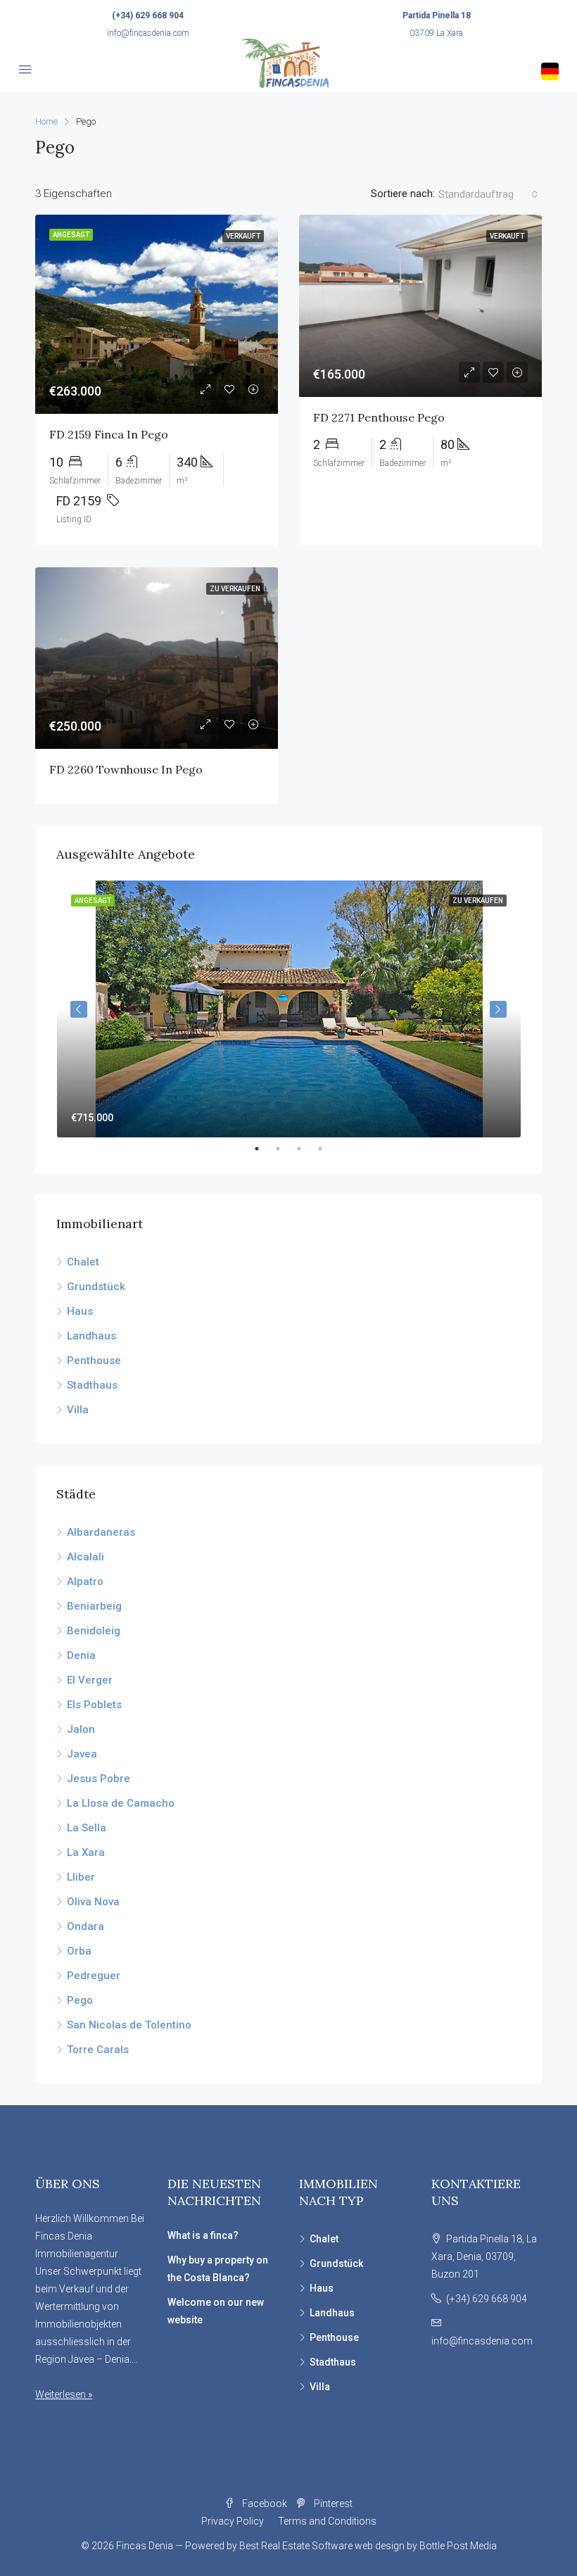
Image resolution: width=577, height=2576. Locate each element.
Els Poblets (94, 1705)
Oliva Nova (93, 1902)
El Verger (90, 1680)
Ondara (85, 1926)
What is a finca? (203, 2235)
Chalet (83, 1262)
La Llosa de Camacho (121, 1803)
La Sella (87, 1828)
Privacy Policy (233, 2521)
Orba (79, 1951)
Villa (78, 1410)
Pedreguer (94, 1976)
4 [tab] (327, 1149)
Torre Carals (98, 2050)
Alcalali (85, 1557)
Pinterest (332, 2504)
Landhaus (91, 1336)
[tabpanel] (289, 1009)
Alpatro (85, 1581)
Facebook (265, 2504)
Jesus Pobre (99, 1779)
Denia (81, 1655)
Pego (80, 2000)
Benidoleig (94, 1631)
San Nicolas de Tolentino (129, 2025)
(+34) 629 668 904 (148, 15)
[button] (488, 194)
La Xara (86, 1852)
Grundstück (96, 1287)
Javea (82, 1754)
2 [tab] (285, 1149)
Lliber (81, 1877)
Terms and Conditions (327, 2521)
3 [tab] (306, 1149)
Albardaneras (101, 1532)
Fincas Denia (145, 2546)
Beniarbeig (94, 1606)
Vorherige (79, 1009)
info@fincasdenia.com (148, 33)
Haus (80, 1311)
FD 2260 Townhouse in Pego (126, 769)
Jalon (81, 1729)
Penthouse (94, 1360)
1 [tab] (264, 1149)
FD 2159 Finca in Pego (109, 434)
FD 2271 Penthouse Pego (379, 417)
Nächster (498, 1009)
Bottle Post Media (458, 2546)
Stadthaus (92, 1385)
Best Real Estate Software (296, 2546)
